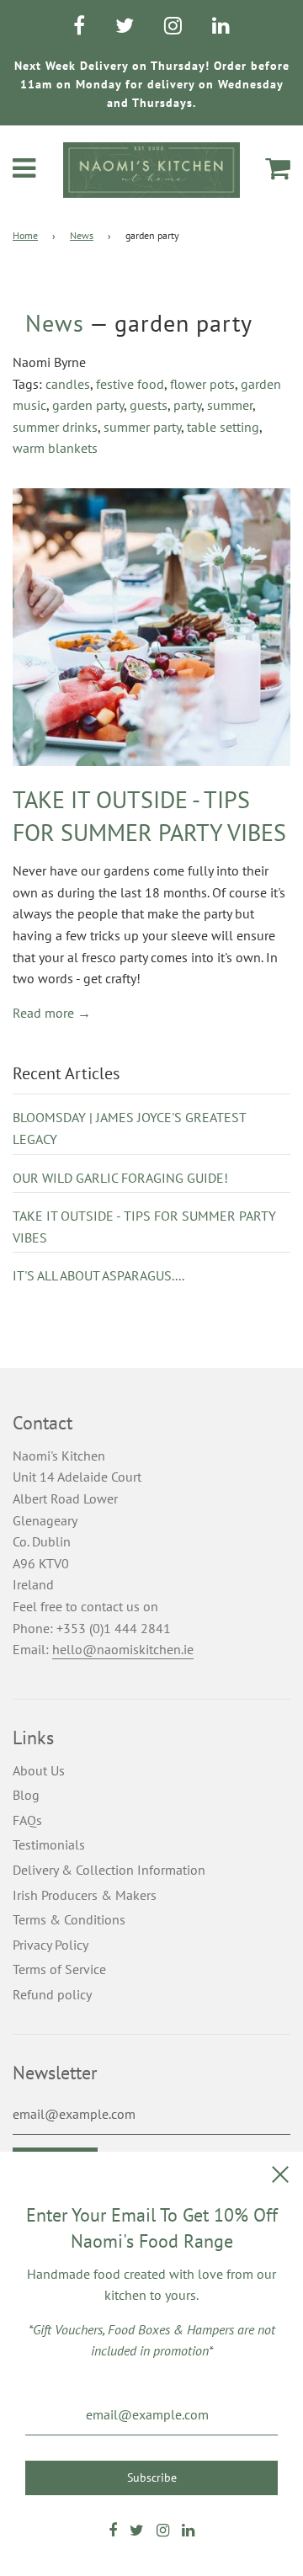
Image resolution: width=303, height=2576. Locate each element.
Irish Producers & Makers (85, 1895)
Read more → (52, 1013)
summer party (142, 427)
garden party (88, 405)
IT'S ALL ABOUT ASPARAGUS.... (98, 1275)
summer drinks (55, 427)
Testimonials (49, 1844)
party (187, 405)
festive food (130, 384)
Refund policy (52, 1994)
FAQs (27, 1820)
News (82, 235)
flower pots (202, 384)
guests (149, 405)
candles (68, 384)
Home (25, 235)
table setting (223, 427)
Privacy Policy (50, 1945)
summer (230, 405)
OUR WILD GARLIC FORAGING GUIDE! (120, 1178)
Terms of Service (59, 1969)
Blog (26, 1795)
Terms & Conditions (69, 1919)
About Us (39, 1770)
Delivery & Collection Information (109, 1870)
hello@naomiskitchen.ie (123, 1649)
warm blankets (55, 448)
